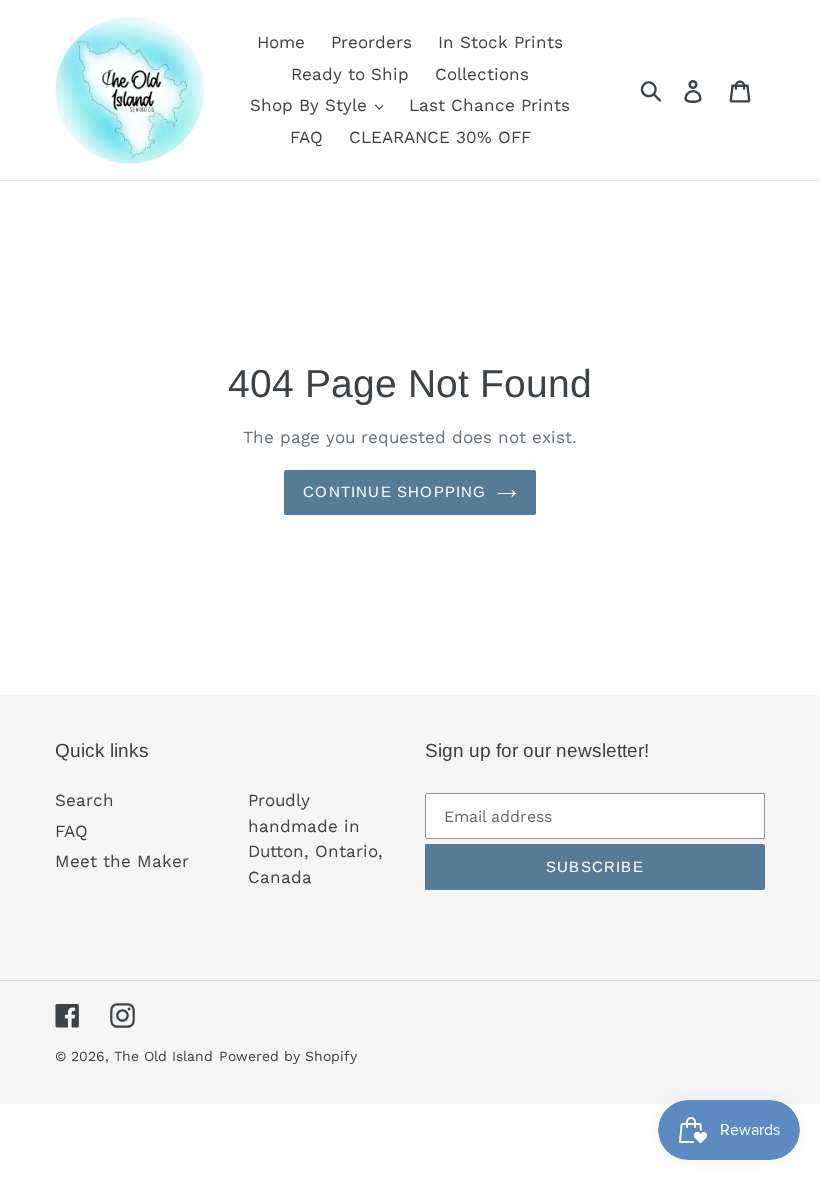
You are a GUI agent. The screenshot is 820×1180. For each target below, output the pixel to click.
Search (84, 800)
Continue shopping (394, 491)
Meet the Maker (122, 861)
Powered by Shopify (288, 1056)
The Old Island (163, 1056)
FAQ (71, 831)
